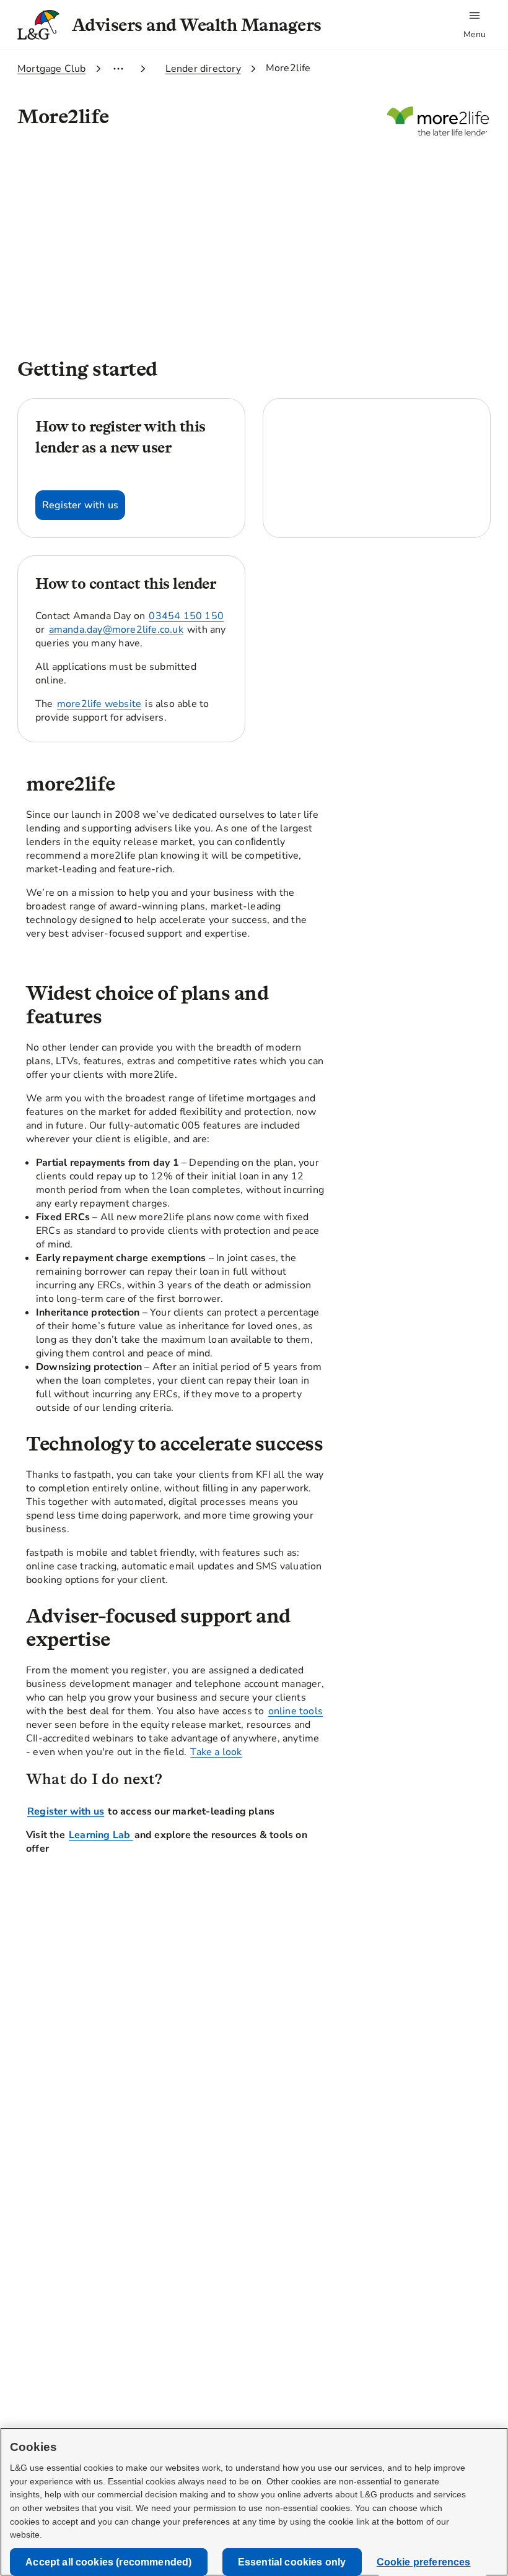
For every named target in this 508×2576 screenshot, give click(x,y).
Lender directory (203, 69)
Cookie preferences (424, 2562)
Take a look (216, 1752)
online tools (296, 1711)
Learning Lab (101, 1835)
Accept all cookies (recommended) (108, 2562)
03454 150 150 (186, 616)
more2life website (99, 704)
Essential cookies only (292, 2562)
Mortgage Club (52, 69)
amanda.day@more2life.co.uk (116, 630)
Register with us (66, 1811)
